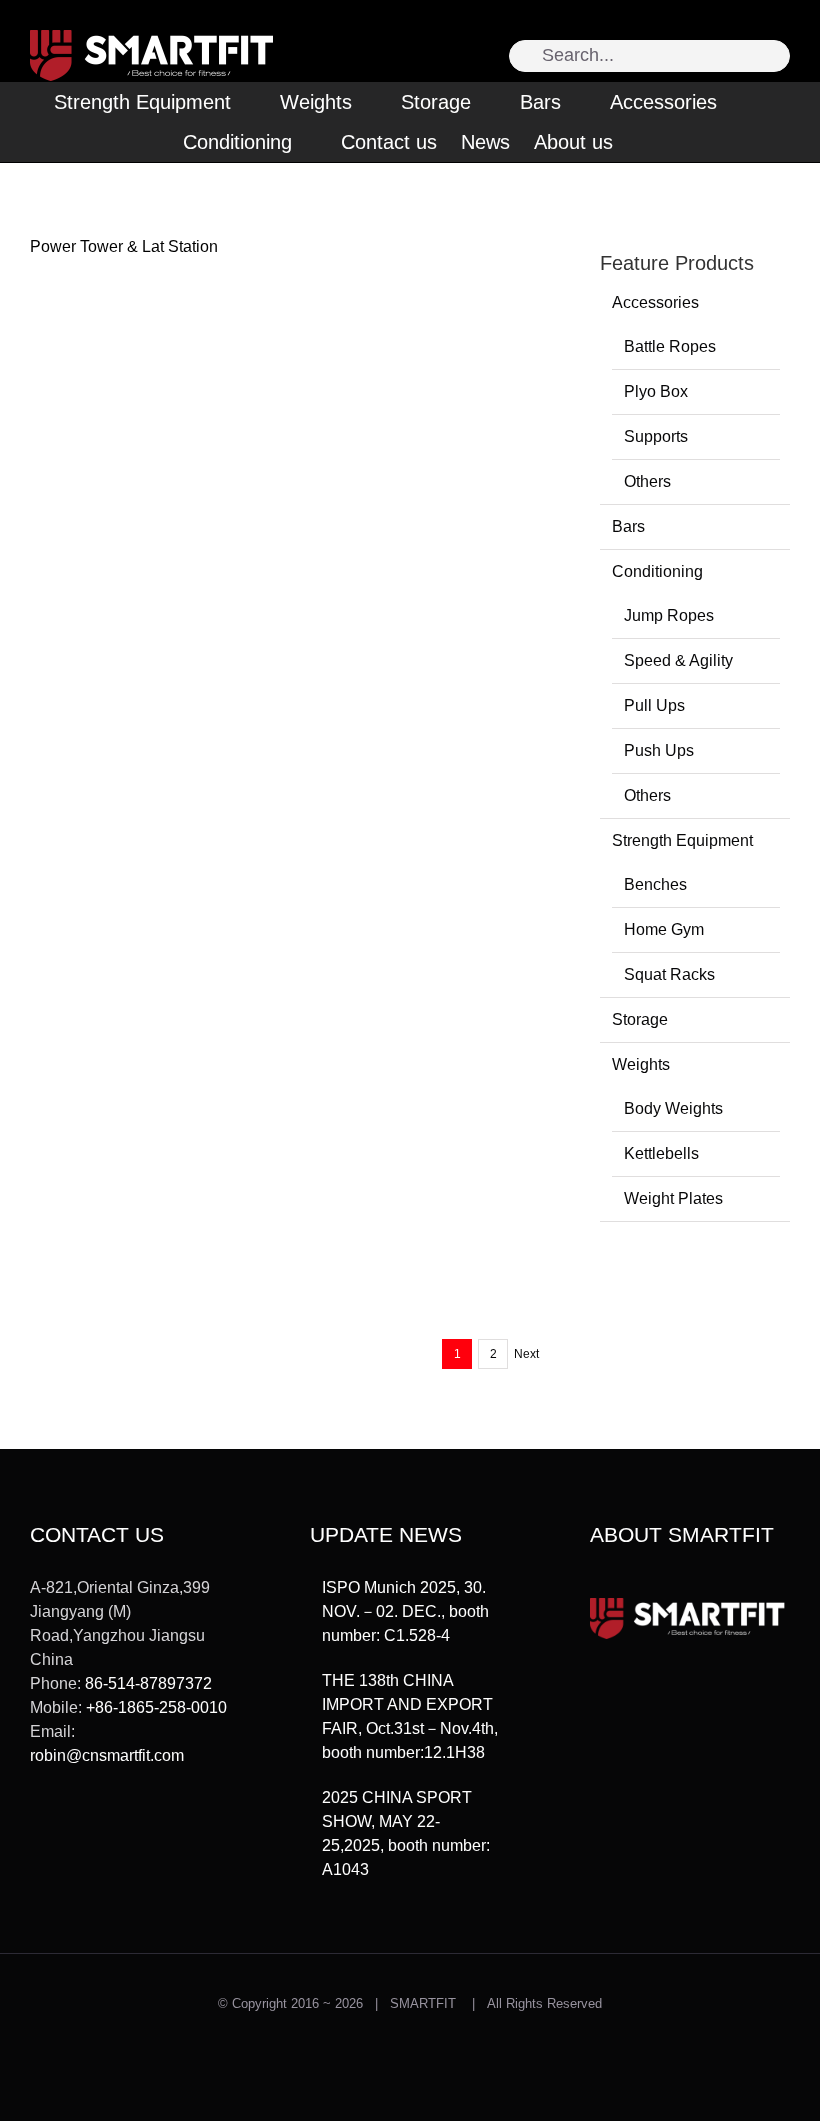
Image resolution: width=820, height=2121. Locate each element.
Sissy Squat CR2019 (399, 1216)
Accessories (655, 302)
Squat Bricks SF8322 (130, 947)
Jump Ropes (669, 615)
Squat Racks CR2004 (132, 1310)
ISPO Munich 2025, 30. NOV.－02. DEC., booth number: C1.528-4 (405, 1611)
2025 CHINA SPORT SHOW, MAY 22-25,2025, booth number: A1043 (406, 1833)
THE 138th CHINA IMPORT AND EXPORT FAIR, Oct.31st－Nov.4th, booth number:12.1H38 (410, 1716)
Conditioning (657, 571)
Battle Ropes (670, 346)
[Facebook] (95, 1829)
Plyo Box (656, 391)
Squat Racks (669, 974)
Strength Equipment (682, 840)
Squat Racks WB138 (399, 989)
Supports (656, 436)
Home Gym (664, 929)
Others (647, 481)
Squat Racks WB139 (399, 707)
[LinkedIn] (153, 1829)
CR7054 (85, 613)
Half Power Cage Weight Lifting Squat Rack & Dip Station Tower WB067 (413, 1103)
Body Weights (673, 1108)
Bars (628, 526)
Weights (641, 1064)
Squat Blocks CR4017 (404, 895)
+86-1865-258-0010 (156, 1707)
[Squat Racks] (157, 451)
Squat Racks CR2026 (132, 1216)
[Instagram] (66, 1829)
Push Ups (659, 750)
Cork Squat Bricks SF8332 (419, 613)
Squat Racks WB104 (129, 1084)
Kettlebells (661, 1153)
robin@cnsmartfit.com (107, 1755)
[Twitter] (37, 1829)
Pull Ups (654, 705)
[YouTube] (124, 1829)
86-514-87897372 (148, 1683)
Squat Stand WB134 (397, 801)
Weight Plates (673, 1198)
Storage (640, 1019)
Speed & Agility (678, 660)
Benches (655, 884)
